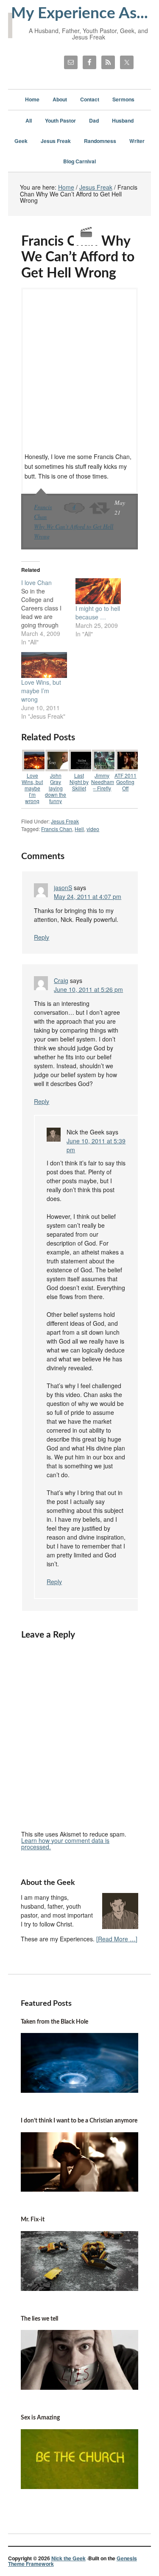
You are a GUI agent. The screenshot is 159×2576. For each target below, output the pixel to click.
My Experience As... (79, 13)
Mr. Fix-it (33, 2220)
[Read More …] (117, 1939)
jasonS (63, 888)
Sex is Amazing (40, 2418)
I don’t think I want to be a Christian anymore (79, 2121)
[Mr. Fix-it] (80, 2288)
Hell (79, 829)
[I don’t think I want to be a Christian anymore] (80, 2189)
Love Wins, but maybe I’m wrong (41, 691)
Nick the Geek (68, 2558)
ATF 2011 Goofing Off (126, 782)
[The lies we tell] (80, 2387)
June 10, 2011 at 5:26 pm (88, 989)
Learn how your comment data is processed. (65, 1844)
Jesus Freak (65, 821)
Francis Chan (57, 829)
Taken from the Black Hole (54, 2022)
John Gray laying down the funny (56, 788)
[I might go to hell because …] (98, 591)
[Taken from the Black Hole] (80, 2090)
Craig (61, 980)
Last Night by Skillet (79, 782)
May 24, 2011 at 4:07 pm (88, 896)
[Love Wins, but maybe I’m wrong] (44, 665)
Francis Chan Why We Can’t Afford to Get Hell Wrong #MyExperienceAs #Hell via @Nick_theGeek (100, 508)
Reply (42, 937)
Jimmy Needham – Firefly (103, 782)
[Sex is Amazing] (80, 2486)
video (93, 829)
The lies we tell (39, 2319)
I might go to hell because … (98, 613)
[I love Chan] (48, 612)
